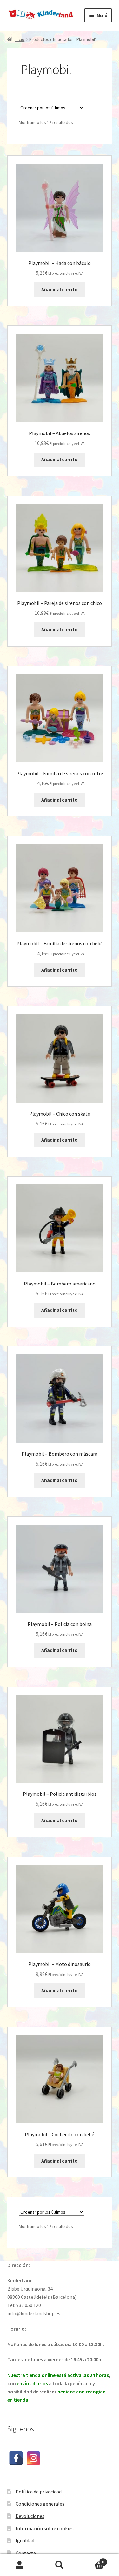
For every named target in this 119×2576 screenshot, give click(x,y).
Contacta (26, 2553)
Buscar (60, 2565)
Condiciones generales (40, 2504)
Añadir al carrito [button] (60, 289)
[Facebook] (16, 2458)
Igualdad (25, 2540)
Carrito (92, 2560)
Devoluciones (30, 2516)
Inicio (20, 39)
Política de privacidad (39, 2492)
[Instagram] (33, 2458)
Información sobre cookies (45, 2528)
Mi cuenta (20, 2565)
